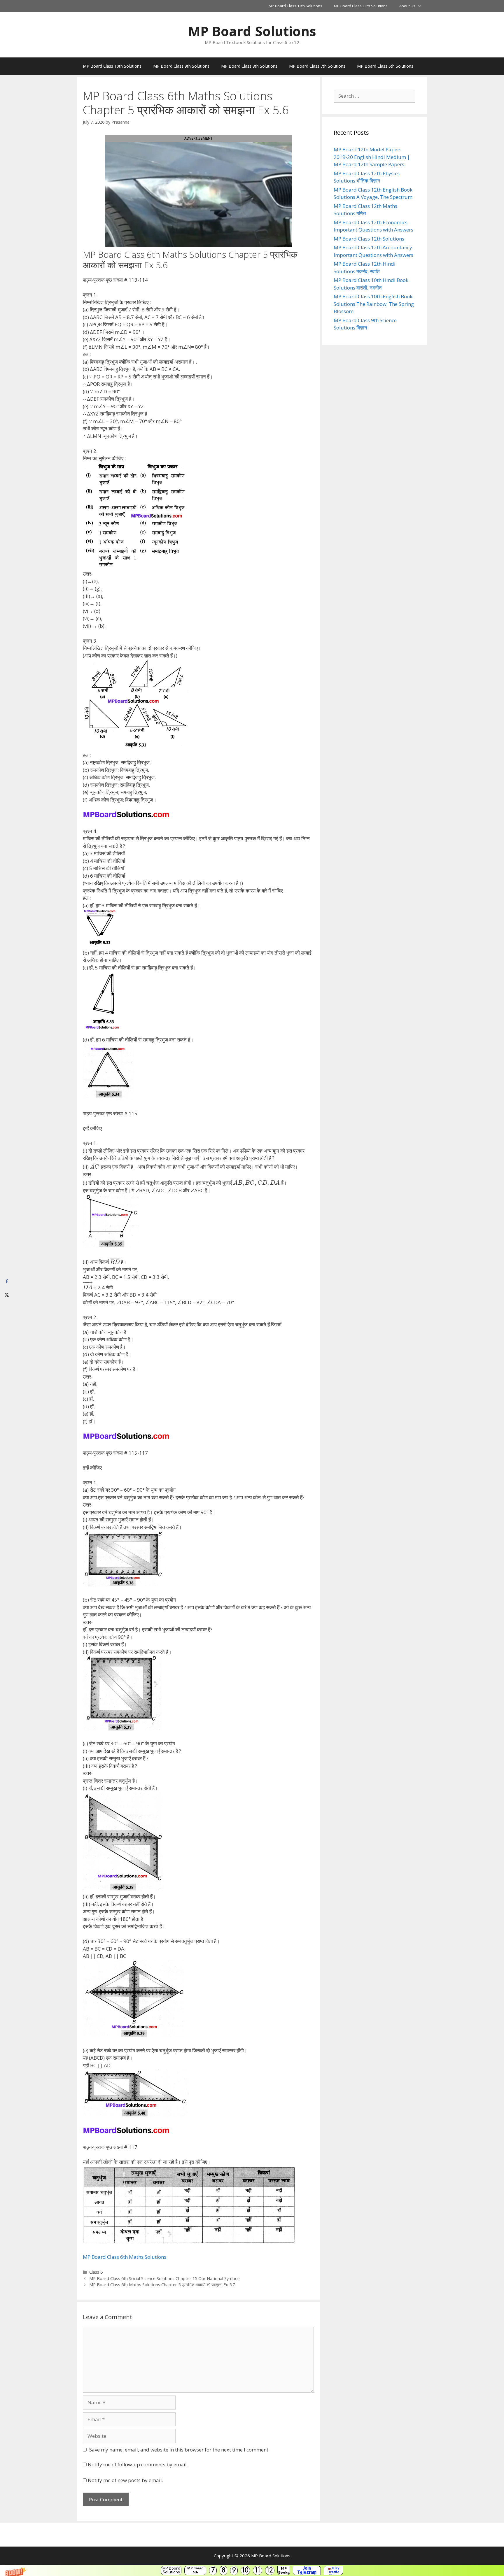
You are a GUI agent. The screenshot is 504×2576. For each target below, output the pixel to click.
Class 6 (96, 2272)
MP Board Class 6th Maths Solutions (125, 2257)
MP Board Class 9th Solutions (181, 66)
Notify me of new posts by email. (125, 2480)
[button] (252, 2570)
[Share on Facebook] (7, 1282)
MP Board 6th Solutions (195, 2570)
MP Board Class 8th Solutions (249, 66)
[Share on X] (7, 1295)
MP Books (284, 2570)
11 (258, 2570)
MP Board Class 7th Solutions (317, 66)
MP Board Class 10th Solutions (112, 66)
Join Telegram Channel (307, 2570)
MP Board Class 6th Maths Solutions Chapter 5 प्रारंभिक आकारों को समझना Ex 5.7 (162, 2285)
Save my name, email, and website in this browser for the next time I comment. (179, 2450)
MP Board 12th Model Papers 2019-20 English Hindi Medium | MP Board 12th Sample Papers (372, 157)
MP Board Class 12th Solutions (295, 6)
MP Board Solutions (171, 2570)
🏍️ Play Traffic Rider (333, 2570)
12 (270, 2570)
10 (245, 2570)
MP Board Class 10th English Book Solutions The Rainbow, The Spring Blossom (374, 304)
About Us (407, 6)
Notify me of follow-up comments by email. (138, 2464)
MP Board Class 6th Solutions (385, 66)
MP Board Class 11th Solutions (361, 6)
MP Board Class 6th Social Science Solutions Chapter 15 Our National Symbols (165, 2278)
